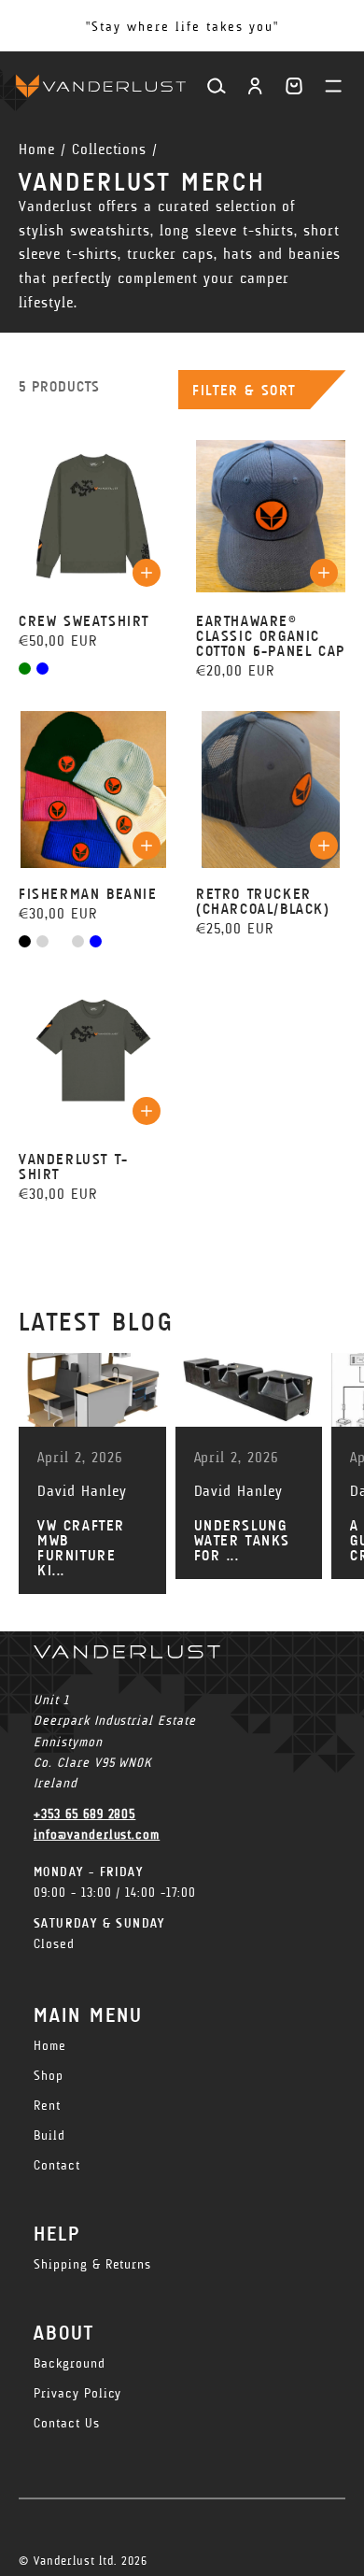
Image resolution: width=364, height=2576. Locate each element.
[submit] (147, 573)
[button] (294, 86)
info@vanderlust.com (97, 1835)
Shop (49, 2076)
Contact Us (67, 2423)
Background (70, 2363)
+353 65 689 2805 (84, 1814)
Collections (110, 149)
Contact (57, 2165)
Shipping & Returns (92, 2264)
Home (37, 149)
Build (49, 2135)
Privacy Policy (77, 2393)
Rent (47, 2106)
